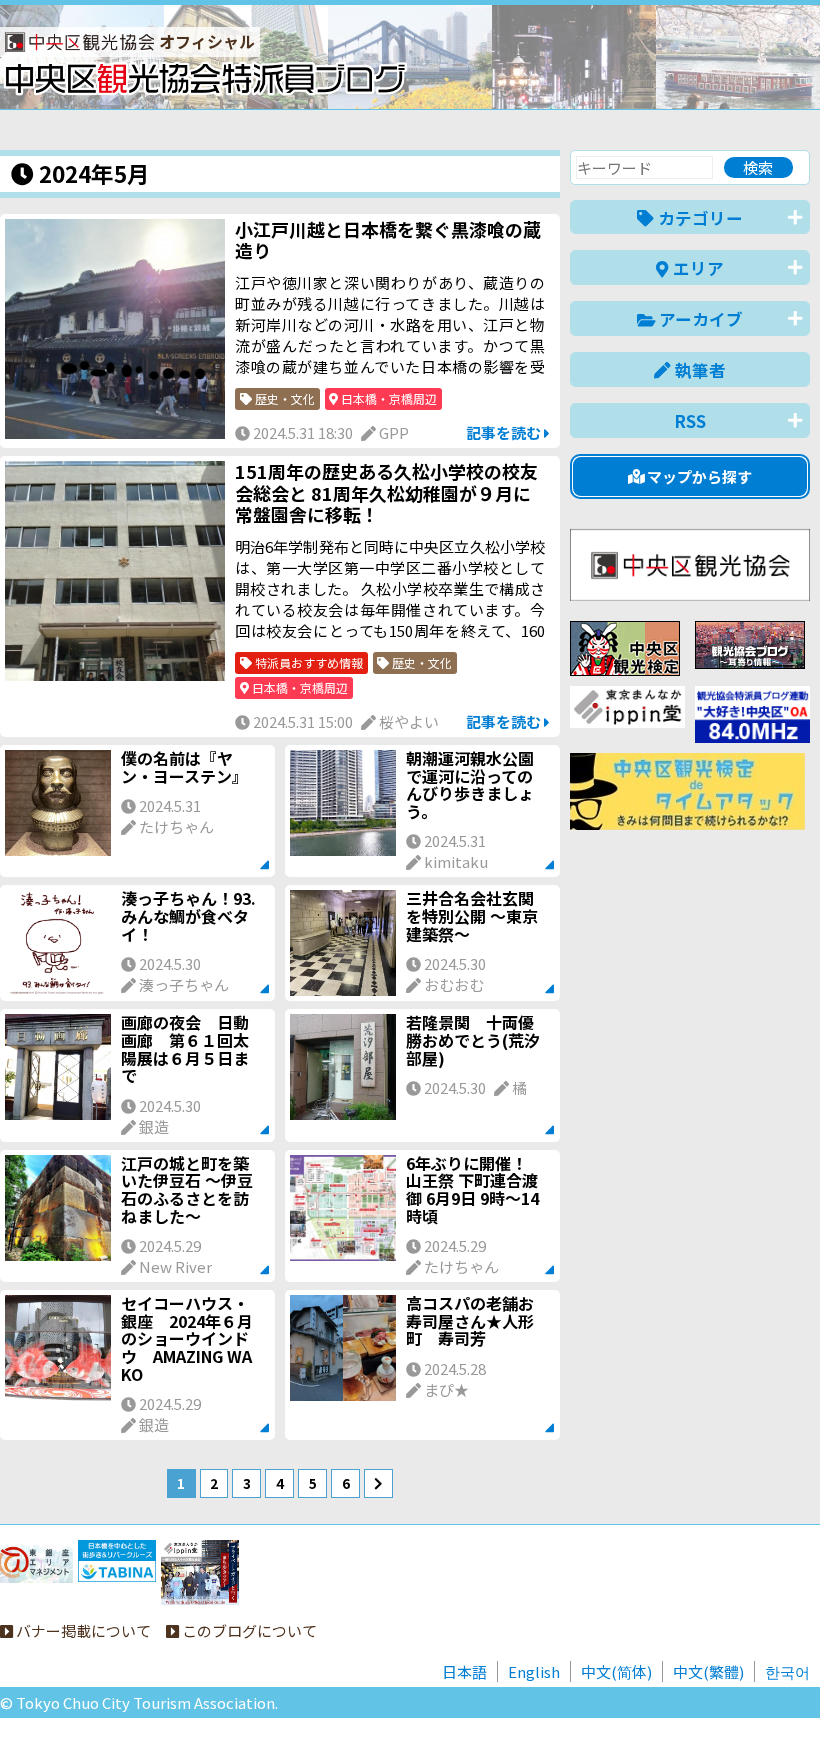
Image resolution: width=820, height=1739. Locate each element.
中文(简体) (616, 1671)
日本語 (464, 1671)
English (534, 1671)
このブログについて (248, 1630)
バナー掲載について (82, 1630)
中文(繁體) (708, 1671)
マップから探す (698, 476)
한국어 (787, 1671)
